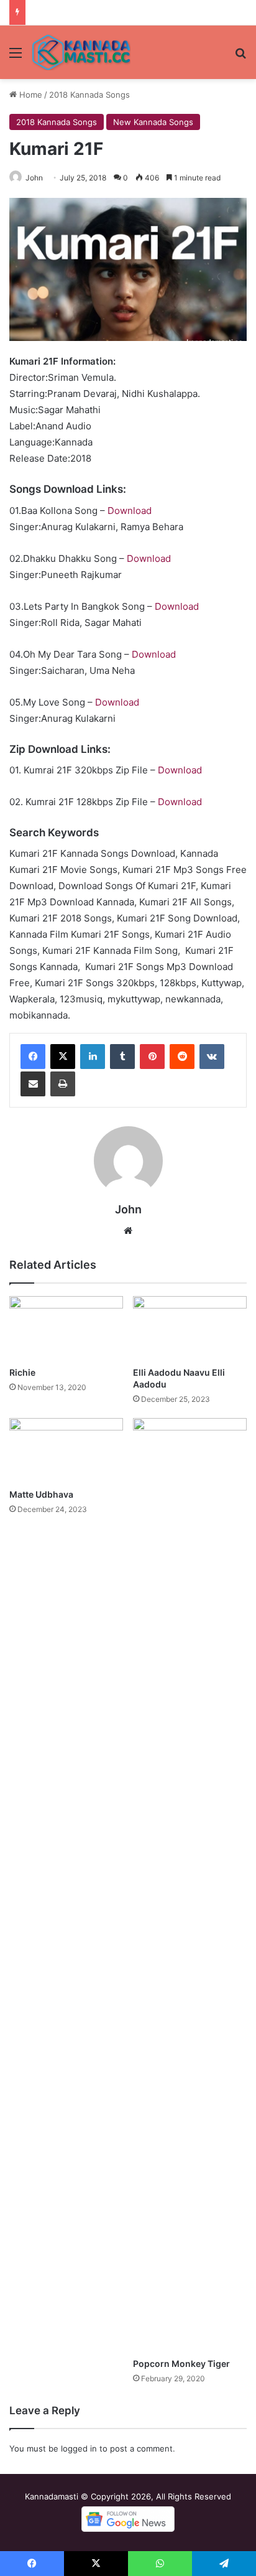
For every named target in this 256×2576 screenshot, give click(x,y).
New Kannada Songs (153, 122)
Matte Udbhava (41, 1494)
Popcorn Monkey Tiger (181, 2364)
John (34, 178)
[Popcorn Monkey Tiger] (190, 1885)
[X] (63, 1057)
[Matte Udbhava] (66, 1450)
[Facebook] (33, 1057)
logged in (79, 2448)
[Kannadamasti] (81, 52)
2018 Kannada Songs (89, 95)
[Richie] (66, 1328)
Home (30, 95)
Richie (22, 1372)
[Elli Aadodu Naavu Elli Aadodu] (190, 1328)
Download (130, 511)
